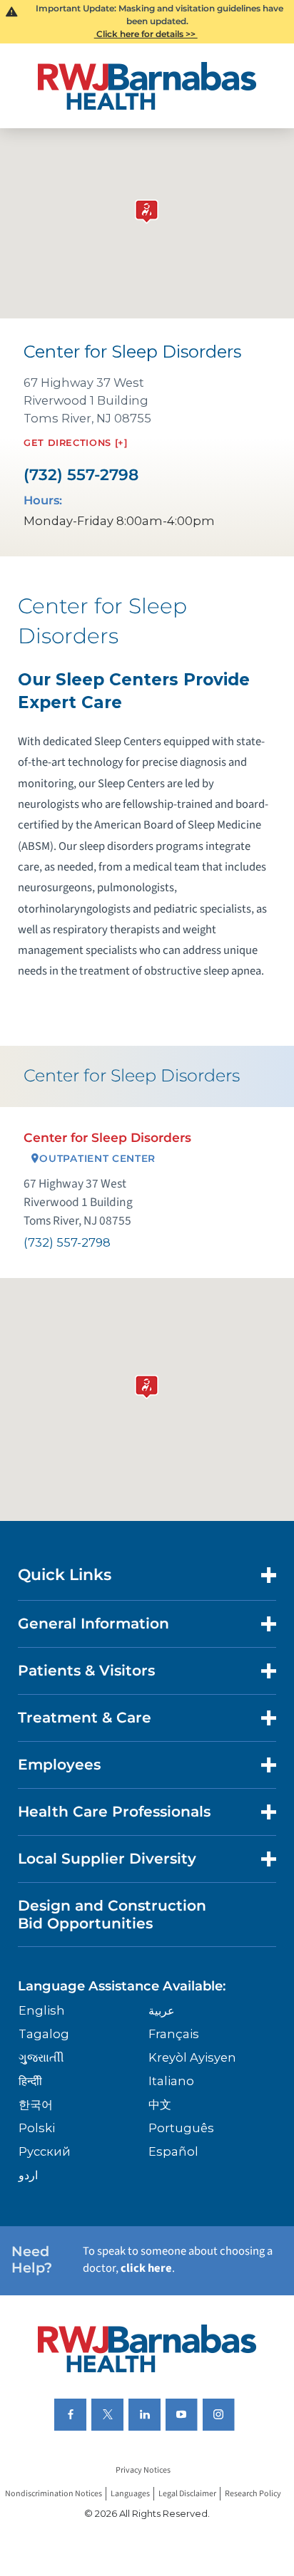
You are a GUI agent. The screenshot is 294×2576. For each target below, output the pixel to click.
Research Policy (253, 2494)
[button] (147, 1384)
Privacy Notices (143, 2470)
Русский (45, 2151)
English (42, 2010)
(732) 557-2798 (81, 475)
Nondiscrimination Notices (54, 2494)
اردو (28, 2175)
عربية (162, 2010)
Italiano (171, 2081)
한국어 (36, 2104)
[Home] (147, 86)
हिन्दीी (30, 2081)
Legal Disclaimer (187, 2494)
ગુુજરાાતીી (41, 2057)
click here (146, 2268)
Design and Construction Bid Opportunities (112, 1914)
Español (173, 2151)
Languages (130, 2494)
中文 (160, 2104)
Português (181, 2128)
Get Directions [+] (76, 443)
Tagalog (44, 2034)
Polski (37, 2128)
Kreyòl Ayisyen (192, 2057)
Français (174, 2034)
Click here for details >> (146, 34)
